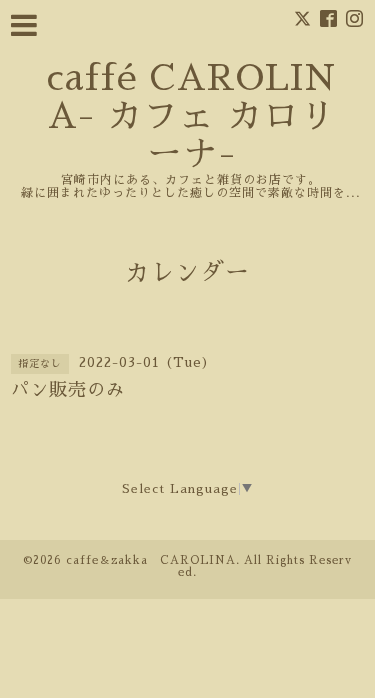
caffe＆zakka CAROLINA (151, 560)
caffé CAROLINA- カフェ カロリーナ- (191, 116)
